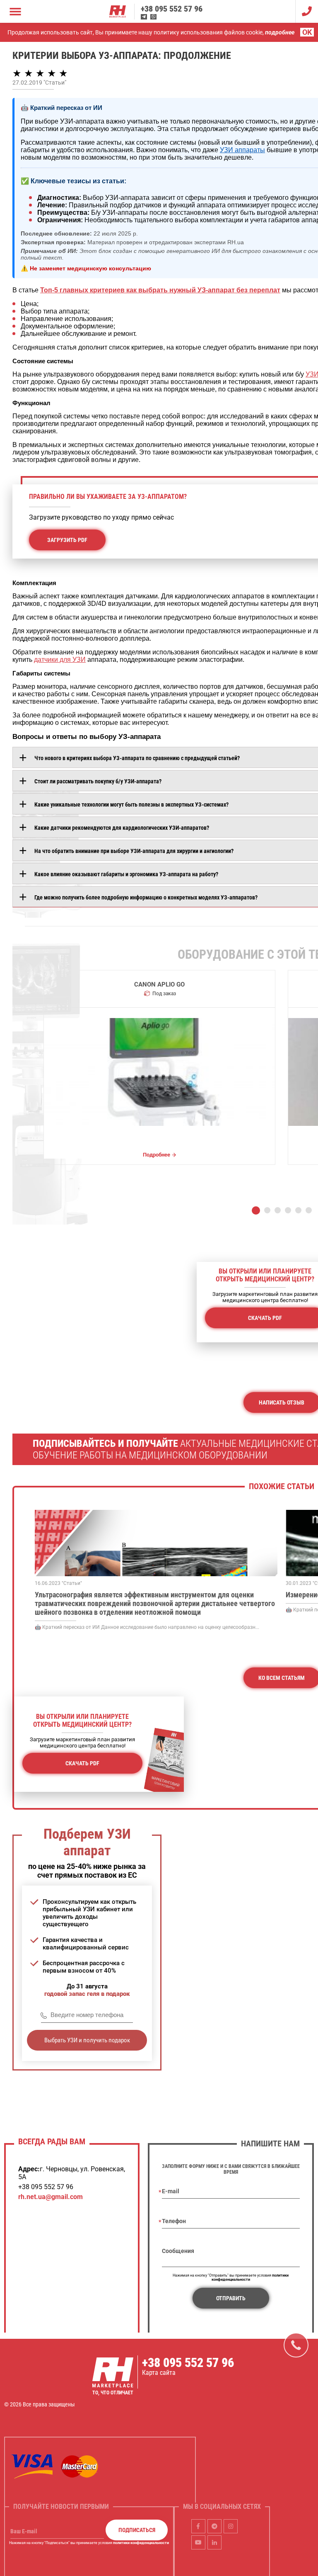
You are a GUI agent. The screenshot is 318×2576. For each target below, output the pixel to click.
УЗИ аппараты (242, 150)
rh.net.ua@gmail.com (51, 2197)
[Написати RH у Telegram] (144, 17)
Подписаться (137, 2530)
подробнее (280, 32)
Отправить (231, 2298)
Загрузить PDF (67, 540)
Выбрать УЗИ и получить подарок (87, 2040)
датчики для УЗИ (60, 660)
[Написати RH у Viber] (153, 17)
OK (307, 32)
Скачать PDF (82, 1763)
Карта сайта (159, 2373)
